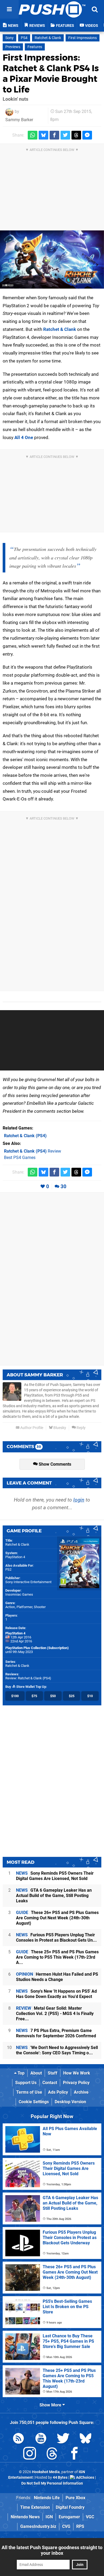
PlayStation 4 (15, 1557)
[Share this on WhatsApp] (33, 135)
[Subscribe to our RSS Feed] (18, 2439)
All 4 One (24, 437)
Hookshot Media (46, 2472)
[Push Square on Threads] (52, 2454)
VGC (90, 2517)
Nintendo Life (47, 2498)
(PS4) (25, 1136)
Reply (81, 1428)
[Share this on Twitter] (65, 135)
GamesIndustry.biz (38, 2526)
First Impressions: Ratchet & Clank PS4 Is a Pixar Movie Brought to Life (51, 73)
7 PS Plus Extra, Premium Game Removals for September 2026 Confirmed (56, 2033)
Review (33, 1151)
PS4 (24, 38)
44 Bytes (60, 2478)
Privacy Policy (76, 2083)
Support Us (26, 2083)
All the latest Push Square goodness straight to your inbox (52, 2550)
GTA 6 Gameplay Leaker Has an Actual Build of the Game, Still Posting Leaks (54, 1896)
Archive (81, 2092)
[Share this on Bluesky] (43, 135)
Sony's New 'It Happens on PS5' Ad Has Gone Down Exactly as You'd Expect (56, 1994)
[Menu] (9, 9)
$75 (34, 1696)
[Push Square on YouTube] (41, 2439)
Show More (51, 2405)
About (36, 2073)
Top (21, 2073)
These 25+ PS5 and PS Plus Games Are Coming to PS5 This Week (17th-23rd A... (57, 1957)
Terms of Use (29, 2092)
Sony (9, 38)
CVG (66, 2526)
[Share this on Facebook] (54, 135)
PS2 (8, 1569)
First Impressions (83, 38)
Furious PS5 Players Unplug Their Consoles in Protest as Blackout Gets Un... (56, 1938)
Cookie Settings (34, 2102)
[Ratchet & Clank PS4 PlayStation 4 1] (52, 260)
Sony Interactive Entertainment (28, 1582)
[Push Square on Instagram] (30, 2454)
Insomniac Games (19, 1594)
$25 (72, 1696)
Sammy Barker (19, 120)
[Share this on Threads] (76, 135)
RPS (80, 2526)
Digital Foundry (70, 2507)
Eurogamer (69, 2517)
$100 (15, 1696)
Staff (53, 2073)
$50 (53, 1696)
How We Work (77, 2073)
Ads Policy (58, 2092)
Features (35, 47)
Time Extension (35, 2507)
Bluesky (59, 1428)
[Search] (95, 9)
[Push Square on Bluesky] (86, 2439)
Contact (50, 2083)
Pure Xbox (75, 2498)
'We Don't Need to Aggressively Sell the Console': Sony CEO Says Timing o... (57, 2050)
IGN (49, 2517)
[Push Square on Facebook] (74, 2454)
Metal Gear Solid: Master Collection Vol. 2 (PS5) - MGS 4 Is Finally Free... (55, 2014)
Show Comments (54, 1464)
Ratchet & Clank (48, 38)
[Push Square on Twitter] (63, 2439)
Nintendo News (25, 2517)
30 (63, 1186)
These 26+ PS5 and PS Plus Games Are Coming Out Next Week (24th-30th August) (57, 1918)
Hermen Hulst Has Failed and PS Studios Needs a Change (57, 1977)
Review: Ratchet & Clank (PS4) (28, 1678)
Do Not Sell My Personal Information (52, 2483)
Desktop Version (70, 2102)
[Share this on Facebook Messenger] (87, 135)
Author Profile (31, 1428)
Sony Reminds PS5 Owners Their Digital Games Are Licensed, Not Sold (55, 1876)
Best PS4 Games (20, 1158)
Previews (13, 47)
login (79, 1500)
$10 (90, 1696)
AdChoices (85, 2478)
